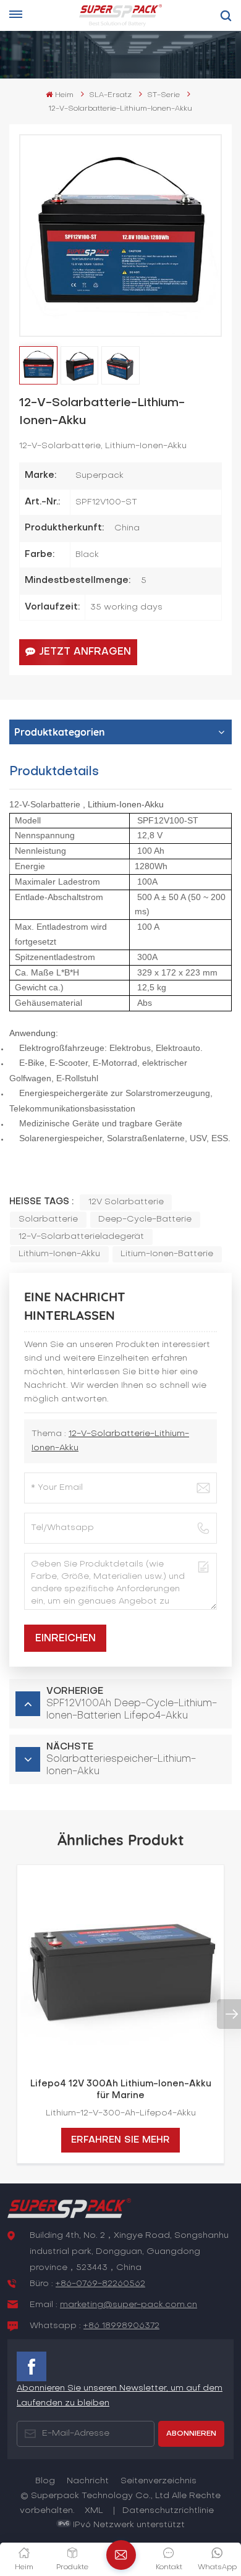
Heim (64, 95)
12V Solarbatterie (126, 1202)
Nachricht (88, 2481)
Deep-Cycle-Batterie (145, 1219)
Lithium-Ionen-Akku (59, 1254)
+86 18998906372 (121, 2326)
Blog (45, 2481)
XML (94, 2511)
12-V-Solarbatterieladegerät (81, 1237)
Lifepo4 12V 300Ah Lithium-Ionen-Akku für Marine (121, 2090)
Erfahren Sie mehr (120, 2140)
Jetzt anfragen (85, 652)
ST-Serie (163, 95)
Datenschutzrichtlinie (168, 2511)
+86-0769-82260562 (100, 2284)
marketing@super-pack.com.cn (129, 2305)
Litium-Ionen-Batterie (167, 1254)
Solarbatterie (48, 1219)
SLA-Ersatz (110, 95)
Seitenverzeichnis (159, 2481)
